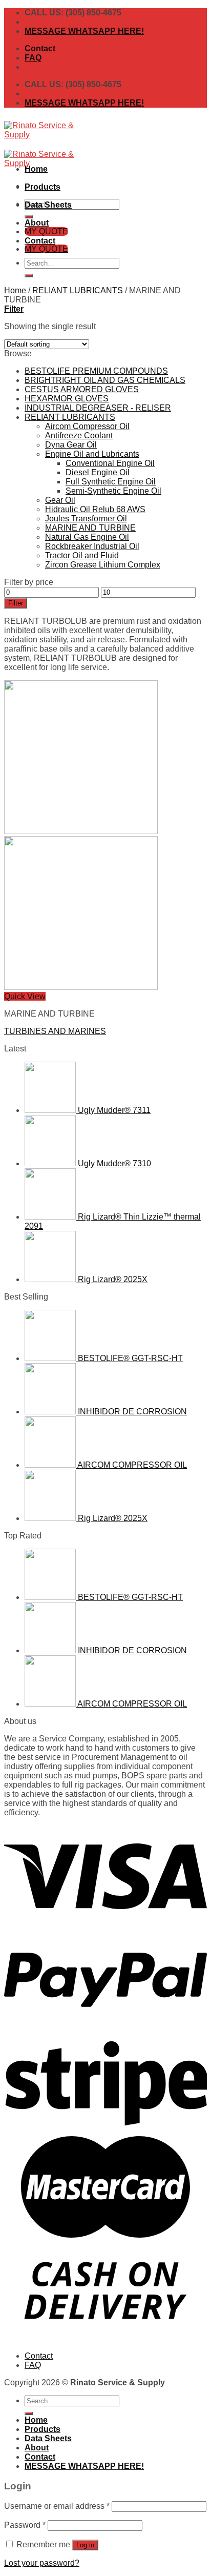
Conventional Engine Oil (110, 463)
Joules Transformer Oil (86, 519)
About (37, 223)
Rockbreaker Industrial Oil (92, 546)
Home (36, 169)
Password (25, 2525)
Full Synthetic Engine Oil (111, 482)
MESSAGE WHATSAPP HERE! (84, 31)
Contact (40, 48)
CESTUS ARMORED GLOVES (82, 389)
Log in (85, 2545)
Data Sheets (48, 205)
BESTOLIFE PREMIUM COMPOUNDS (96, 371)
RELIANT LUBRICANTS (78, 290)
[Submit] (29, 276)
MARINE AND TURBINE (90, 528)
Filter (16, 603)
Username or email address (57, 2506)
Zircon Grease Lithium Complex (103, 565)
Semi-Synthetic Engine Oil (113, 491)
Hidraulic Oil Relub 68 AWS (95, 509)
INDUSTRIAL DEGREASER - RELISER (98, 408)
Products (43, 187)
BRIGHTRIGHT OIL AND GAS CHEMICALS (105, 380)
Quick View (25, 996)
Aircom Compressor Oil (87, 426)
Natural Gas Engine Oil (87, 537)
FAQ (33, 58)
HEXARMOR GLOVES (67, 399)
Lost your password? (42, 2563)
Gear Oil (60, 500)
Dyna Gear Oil (71, 445)
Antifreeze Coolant (79, 435)
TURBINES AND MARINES (55, 1031)
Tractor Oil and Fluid (82, 555)
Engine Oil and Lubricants (92, 454)
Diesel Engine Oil (98, 472)
